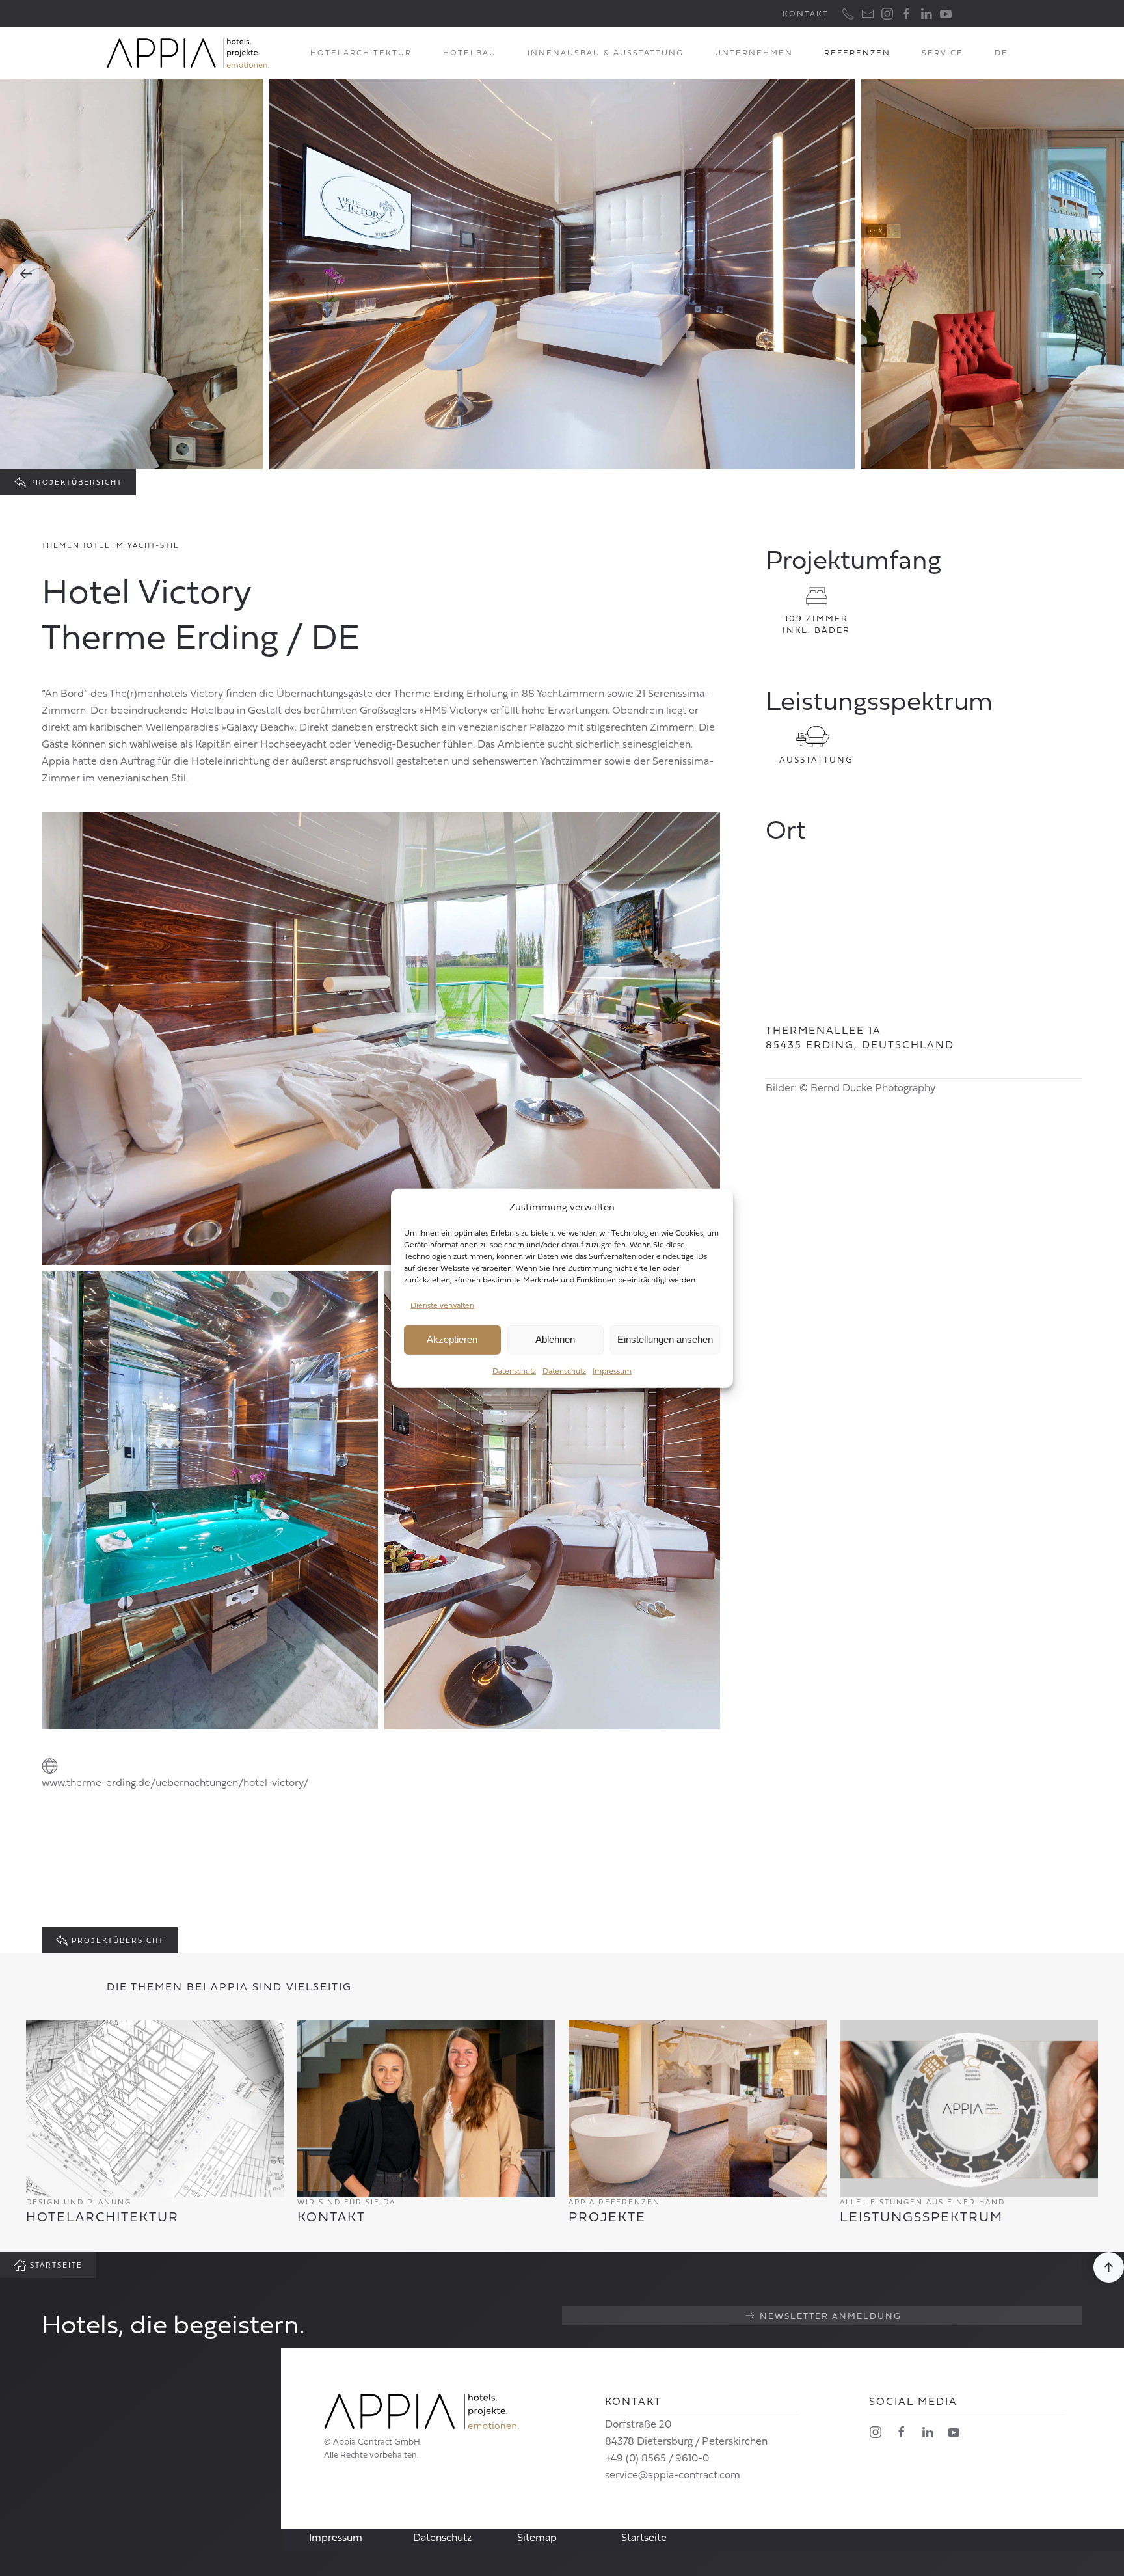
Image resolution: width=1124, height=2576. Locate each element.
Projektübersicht (76, 482)
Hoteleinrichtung (231, 761)
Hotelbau (470, 52)
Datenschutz (514, 1371)
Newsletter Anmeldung (831, 2315)
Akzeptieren (452, 1339)
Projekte (607, 2217)
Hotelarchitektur (361, 52)
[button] (1001, 53)
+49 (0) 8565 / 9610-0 (657, 2458)
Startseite (56, 2265)
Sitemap (537, 2537)
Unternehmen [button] (754, 52)
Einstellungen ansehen (665, 1339)
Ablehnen (555, 1339)
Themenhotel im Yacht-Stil (110, 545)
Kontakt (806, 13)
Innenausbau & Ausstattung (606, 52)
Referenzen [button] (857, 52)
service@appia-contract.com (673, 2474)
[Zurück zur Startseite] (188, 53)
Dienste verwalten (442, 1305)
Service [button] (943, 52)
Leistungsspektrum (921, 2217)
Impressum (612, 1371)
